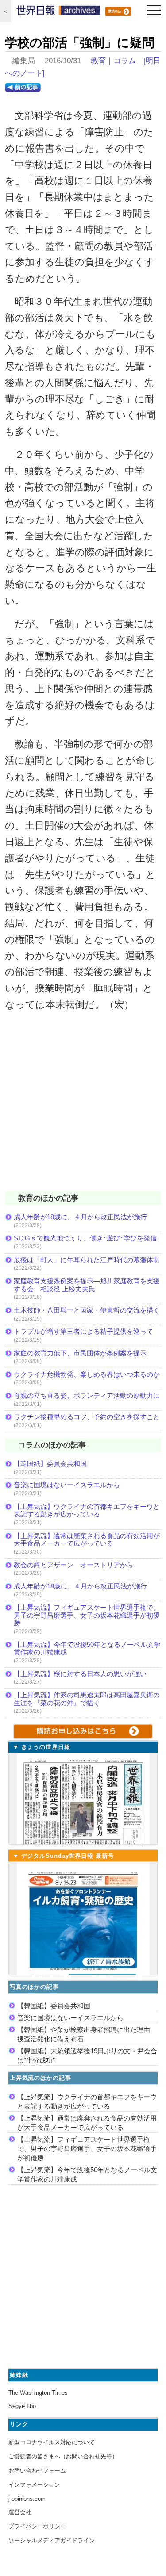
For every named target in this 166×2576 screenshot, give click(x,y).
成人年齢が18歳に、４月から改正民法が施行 (80, 1217)
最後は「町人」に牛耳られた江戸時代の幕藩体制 (87, 1260)
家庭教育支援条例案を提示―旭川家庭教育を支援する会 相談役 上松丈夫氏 (87, 1285)
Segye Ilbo (22, 2406)
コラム (125, 61)
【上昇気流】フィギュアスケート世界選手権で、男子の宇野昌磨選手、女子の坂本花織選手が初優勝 (87, 1615)
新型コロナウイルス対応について (52, 2442)
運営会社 (20, 2512)
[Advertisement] (83, 1107)
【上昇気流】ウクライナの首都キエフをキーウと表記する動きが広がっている (87, 1510)
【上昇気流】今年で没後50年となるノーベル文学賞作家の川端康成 (87, 1648)
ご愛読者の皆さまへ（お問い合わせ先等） (63, 2456)
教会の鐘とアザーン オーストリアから (73, 1565)
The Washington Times (38, 2393)
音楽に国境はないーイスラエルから (67, 1485)
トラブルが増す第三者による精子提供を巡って (83, 1331)
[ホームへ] (58, 12)
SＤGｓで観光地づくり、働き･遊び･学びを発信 (85, 1238)
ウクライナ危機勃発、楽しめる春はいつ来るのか (87, 1374)
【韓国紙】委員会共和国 (50, 1464)
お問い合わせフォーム (37, 2471)
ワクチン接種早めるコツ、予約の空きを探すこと (87, 1417)
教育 (98, 61)
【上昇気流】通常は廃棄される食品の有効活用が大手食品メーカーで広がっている (87, 1540)
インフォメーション (34, 2485)
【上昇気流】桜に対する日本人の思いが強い (80, 1674)
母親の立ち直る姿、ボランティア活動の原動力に (87, 1395)
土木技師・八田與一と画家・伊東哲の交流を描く (87, 1310)
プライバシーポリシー (37, 2526)
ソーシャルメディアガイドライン (52, 2540)
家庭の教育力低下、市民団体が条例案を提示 (80, 1353)
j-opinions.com (27, 2499)
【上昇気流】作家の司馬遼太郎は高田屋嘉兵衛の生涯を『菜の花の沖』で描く (87, 1699)
